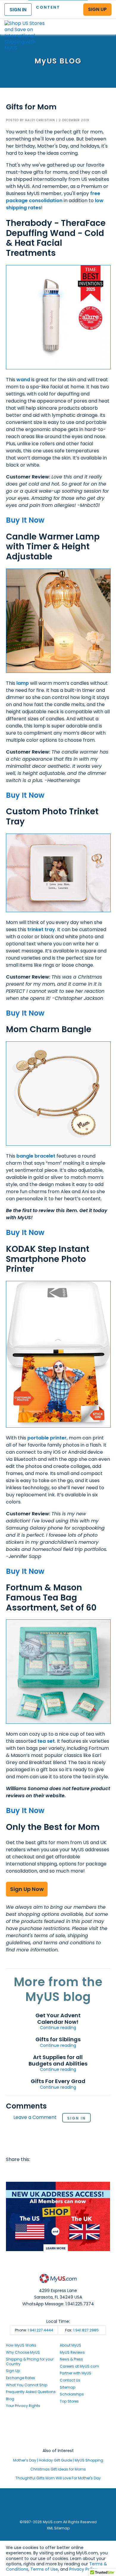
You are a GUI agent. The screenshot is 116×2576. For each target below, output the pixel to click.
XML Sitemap (58, 2528)
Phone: (34, 2330)
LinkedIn (80, 2171)
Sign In (76, 2118)
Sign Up (13, 2371)
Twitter (23, 2171)
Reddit (35, 2171)
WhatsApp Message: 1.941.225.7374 (58, 2304)
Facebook (12, 2171)
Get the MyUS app (58, 2440)
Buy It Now (25, 520)
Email (46, 2171)
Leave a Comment (35, 2118)
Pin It (57, 2171)
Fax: (82, 2330)
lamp (23, 683)
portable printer (47, 1438)
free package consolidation (53, 197)
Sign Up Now (27, 1889)
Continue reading (58, 2028)
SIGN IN (18, 10)
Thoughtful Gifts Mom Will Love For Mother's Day (58, 2478)
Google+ (69, 2171)
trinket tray (41, 929)
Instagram (58, 2429)
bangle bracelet (36, 1156)
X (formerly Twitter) (58, 2434)
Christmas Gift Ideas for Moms (58, 2469)
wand (23, 380)
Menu (106, 22)
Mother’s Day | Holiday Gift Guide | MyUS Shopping (58, 2460)
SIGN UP (97, 9)
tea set (46, 1741)
